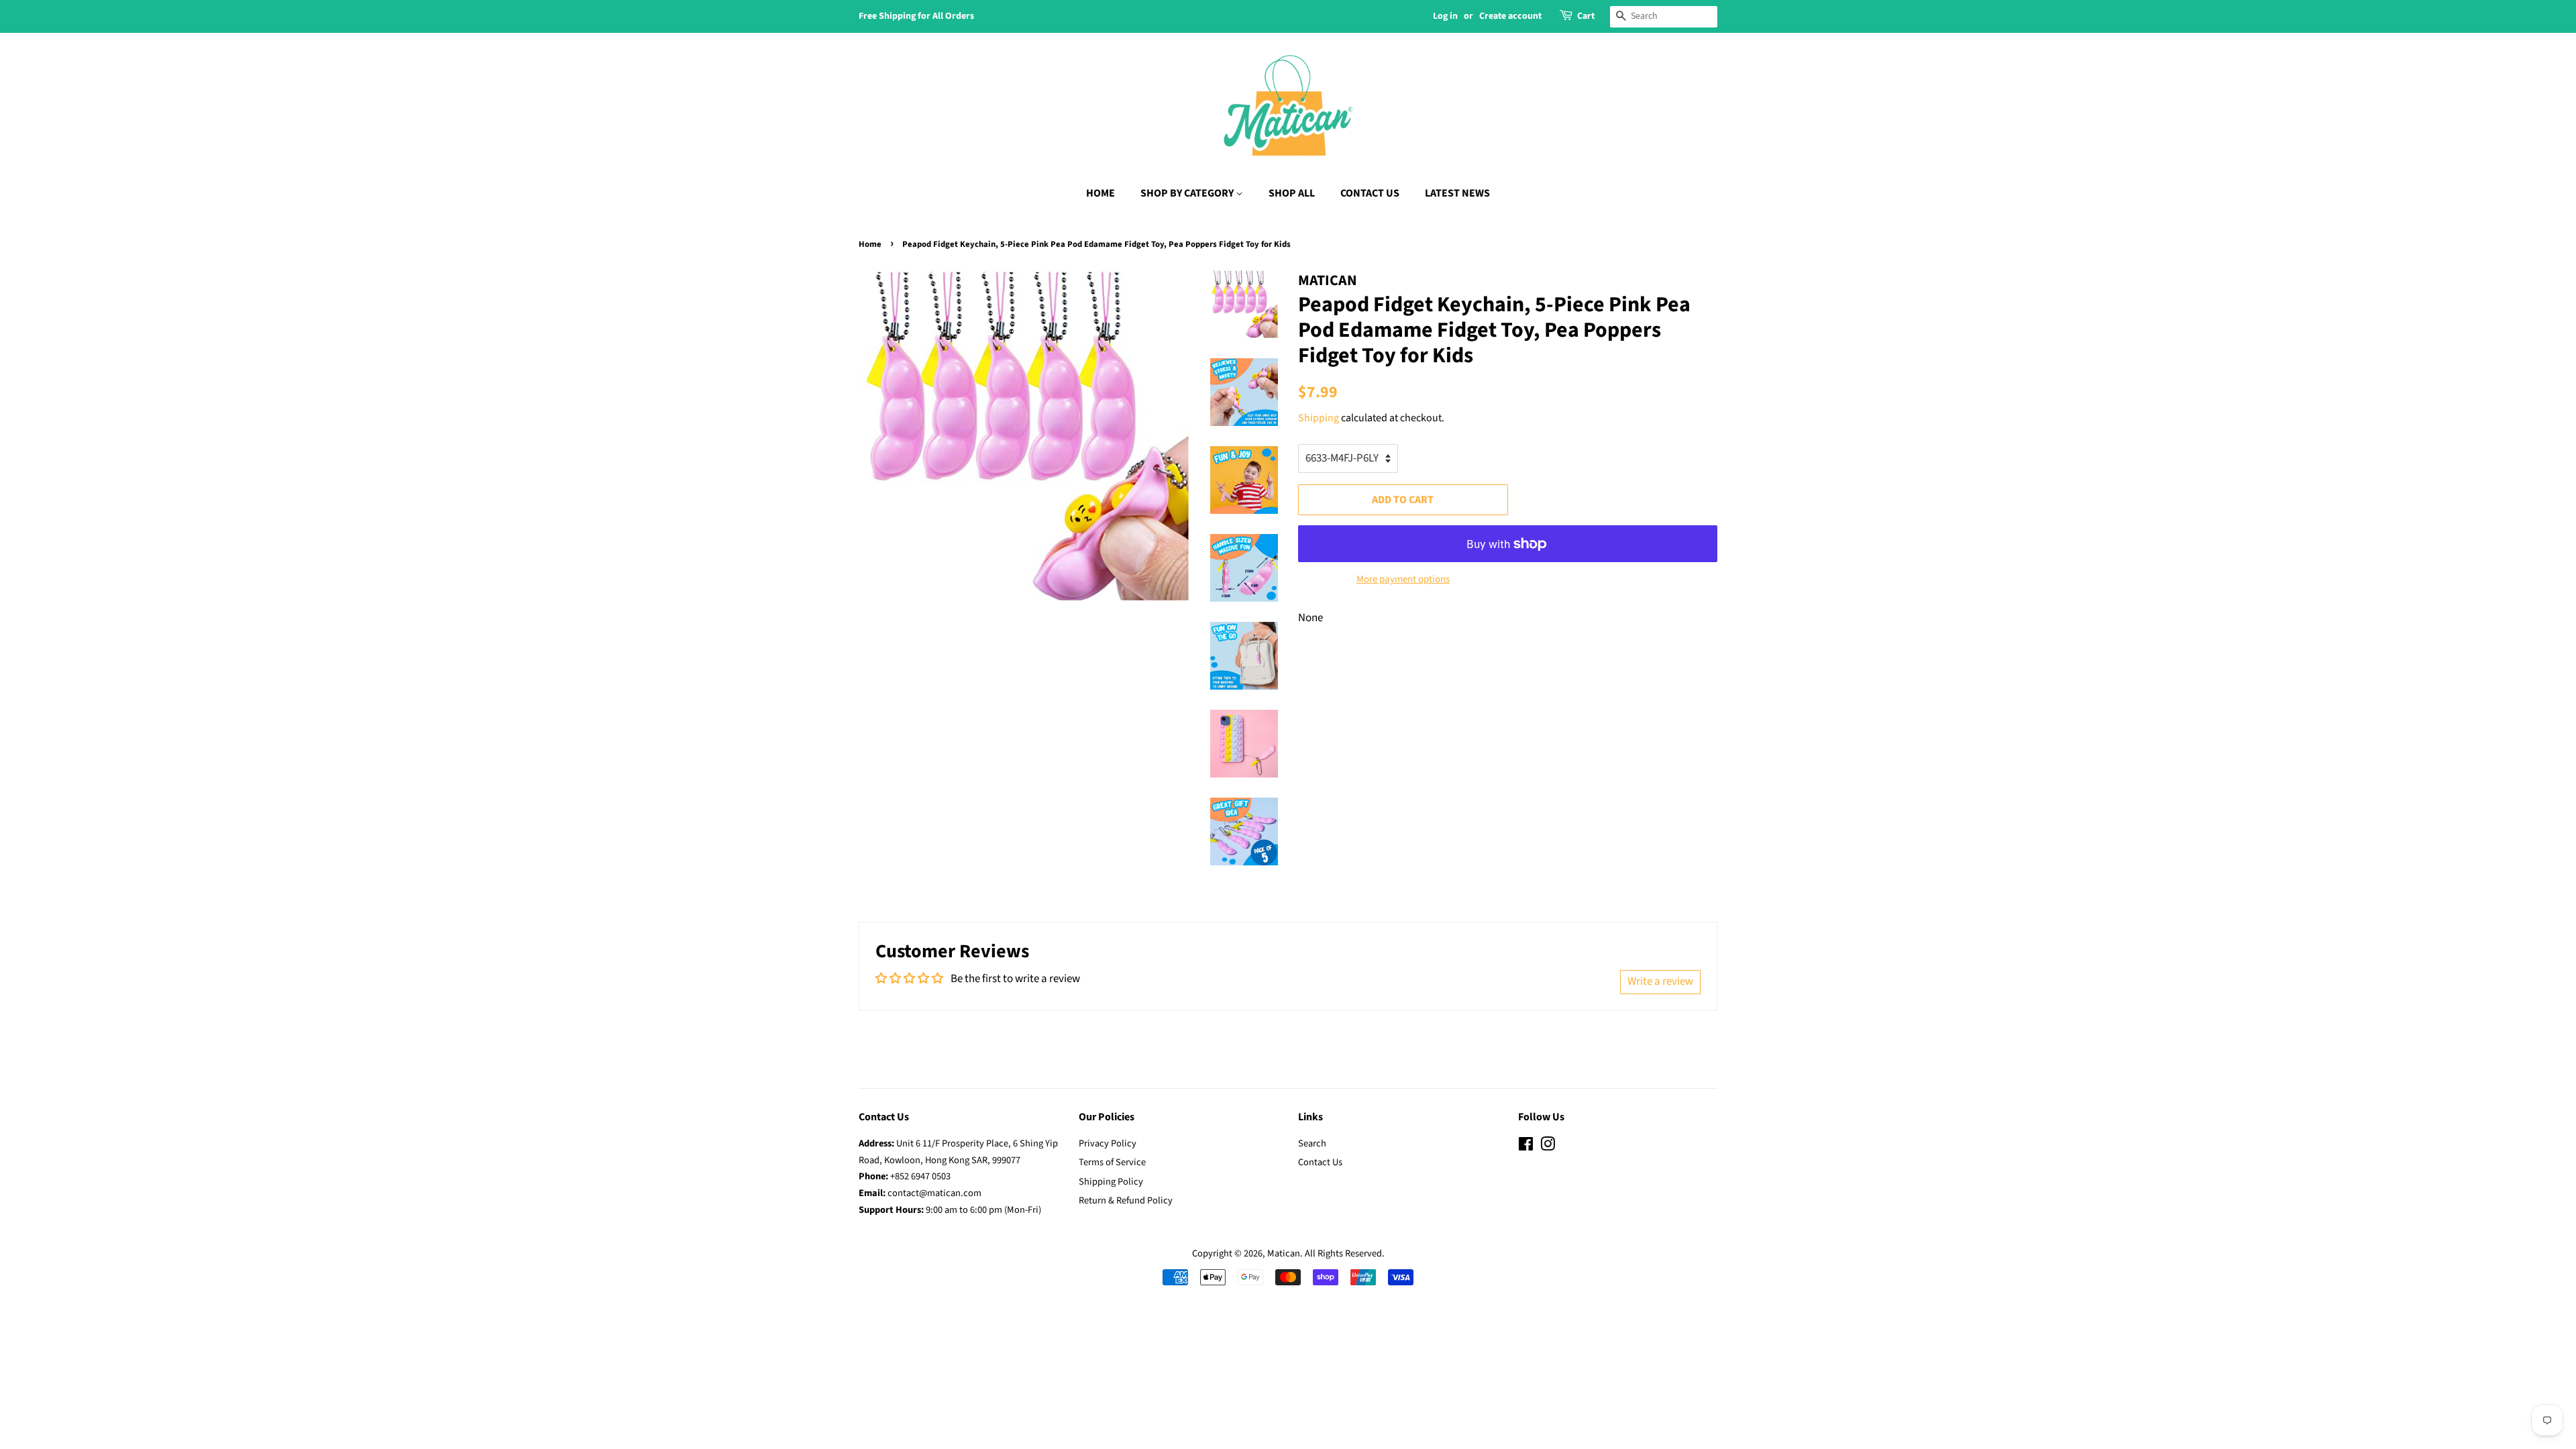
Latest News (1457, 193)
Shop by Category (1188, 193)
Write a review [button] (1660, 981)
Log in (1445, 16)
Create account (1510, 16)
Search (1312, 1143)
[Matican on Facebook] (1526, 1147)
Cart (1586, 16)
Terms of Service (1112, 1162)
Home (1101, 193)
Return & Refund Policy (1126, 1200)
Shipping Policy (1111, 1182)
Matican (1284, 1253)
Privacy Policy (1108, 1143)
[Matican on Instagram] (1548, 1147)
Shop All (1292, 193)
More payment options (1403, 579)
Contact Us (1370, 193)
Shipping (1319, 418)
